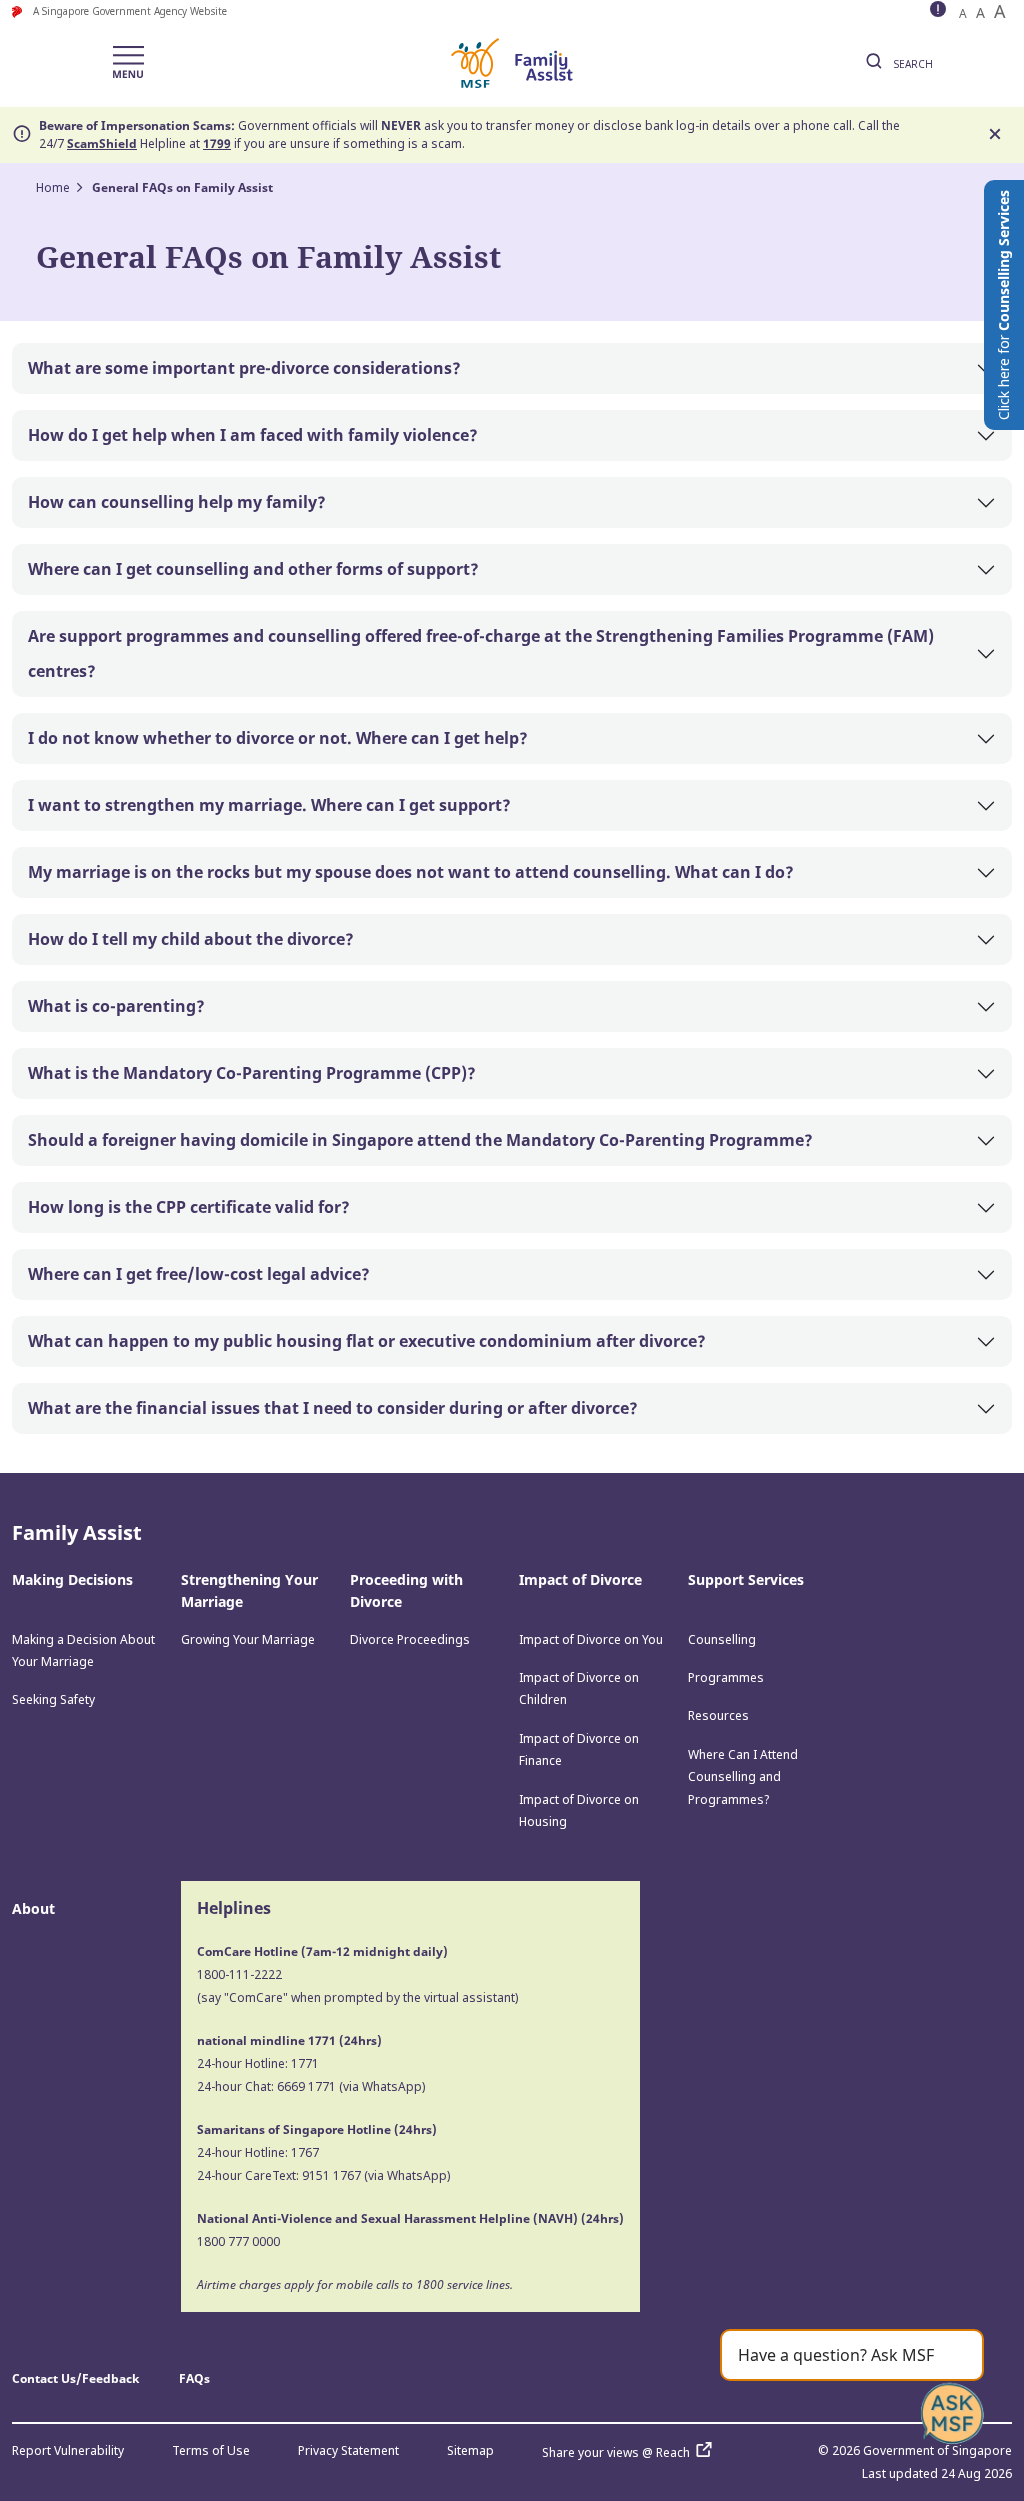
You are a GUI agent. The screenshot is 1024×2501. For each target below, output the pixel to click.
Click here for (1003, 305)
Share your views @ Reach (616, 2452)
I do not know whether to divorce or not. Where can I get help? (278, 738)
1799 (217, 143)
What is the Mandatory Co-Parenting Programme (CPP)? (252, 1073)
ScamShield (102, 143)
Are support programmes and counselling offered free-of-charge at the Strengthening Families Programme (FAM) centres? (481, 653)
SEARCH (912, 64)
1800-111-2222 (239, 1974)
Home (53, 187)
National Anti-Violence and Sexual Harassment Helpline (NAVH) (387, 2218)
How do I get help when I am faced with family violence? (253, 435)
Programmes (726, 1677)
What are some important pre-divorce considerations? (244, 368)
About (33, 1908)
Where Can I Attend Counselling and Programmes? (743, 1777)
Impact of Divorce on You (591, 1639)
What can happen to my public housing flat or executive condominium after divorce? (367, 1341)
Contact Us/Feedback (75, 2378)
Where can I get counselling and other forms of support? (253, 569)
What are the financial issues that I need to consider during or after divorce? (333, 1408)
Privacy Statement (348, 2450)
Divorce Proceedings (410, 1639)
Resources (718, 1715)
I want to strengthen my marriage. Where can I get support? (269, 805)
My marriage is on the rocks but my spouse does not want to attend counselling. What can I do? (411, 872)
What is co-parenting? (116, 1006)
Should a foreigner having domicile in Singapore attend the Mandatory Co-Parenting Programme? (420, 1140)
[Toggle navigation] (128, 63)
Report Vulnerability (68, 2450)
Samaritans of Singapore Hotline (294, 2129)
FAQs (194, 2378)
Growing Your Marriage (248, 1639)
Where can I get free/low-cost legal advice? (199, 1274)
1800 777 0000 (238, 2241)
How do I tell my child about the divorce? (191, 939)
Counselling (722, 1639)
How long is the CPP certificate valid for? (189, 1207)
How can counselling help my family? (177, 502)
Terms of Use (211, 2450)
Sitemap (470, 2450)
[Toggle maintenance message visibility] (940, 11)
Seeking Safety (53, 1699)
